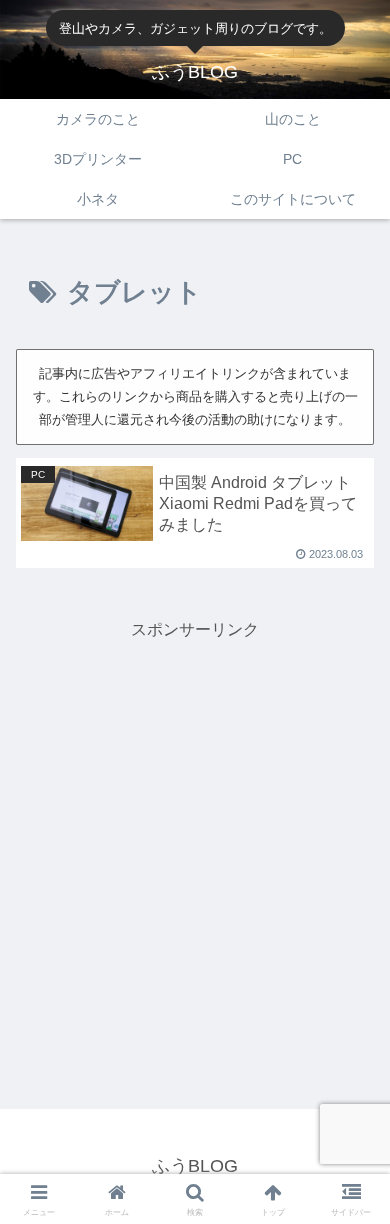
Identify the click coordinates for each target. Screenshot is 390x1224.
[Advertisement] (195, 840)
